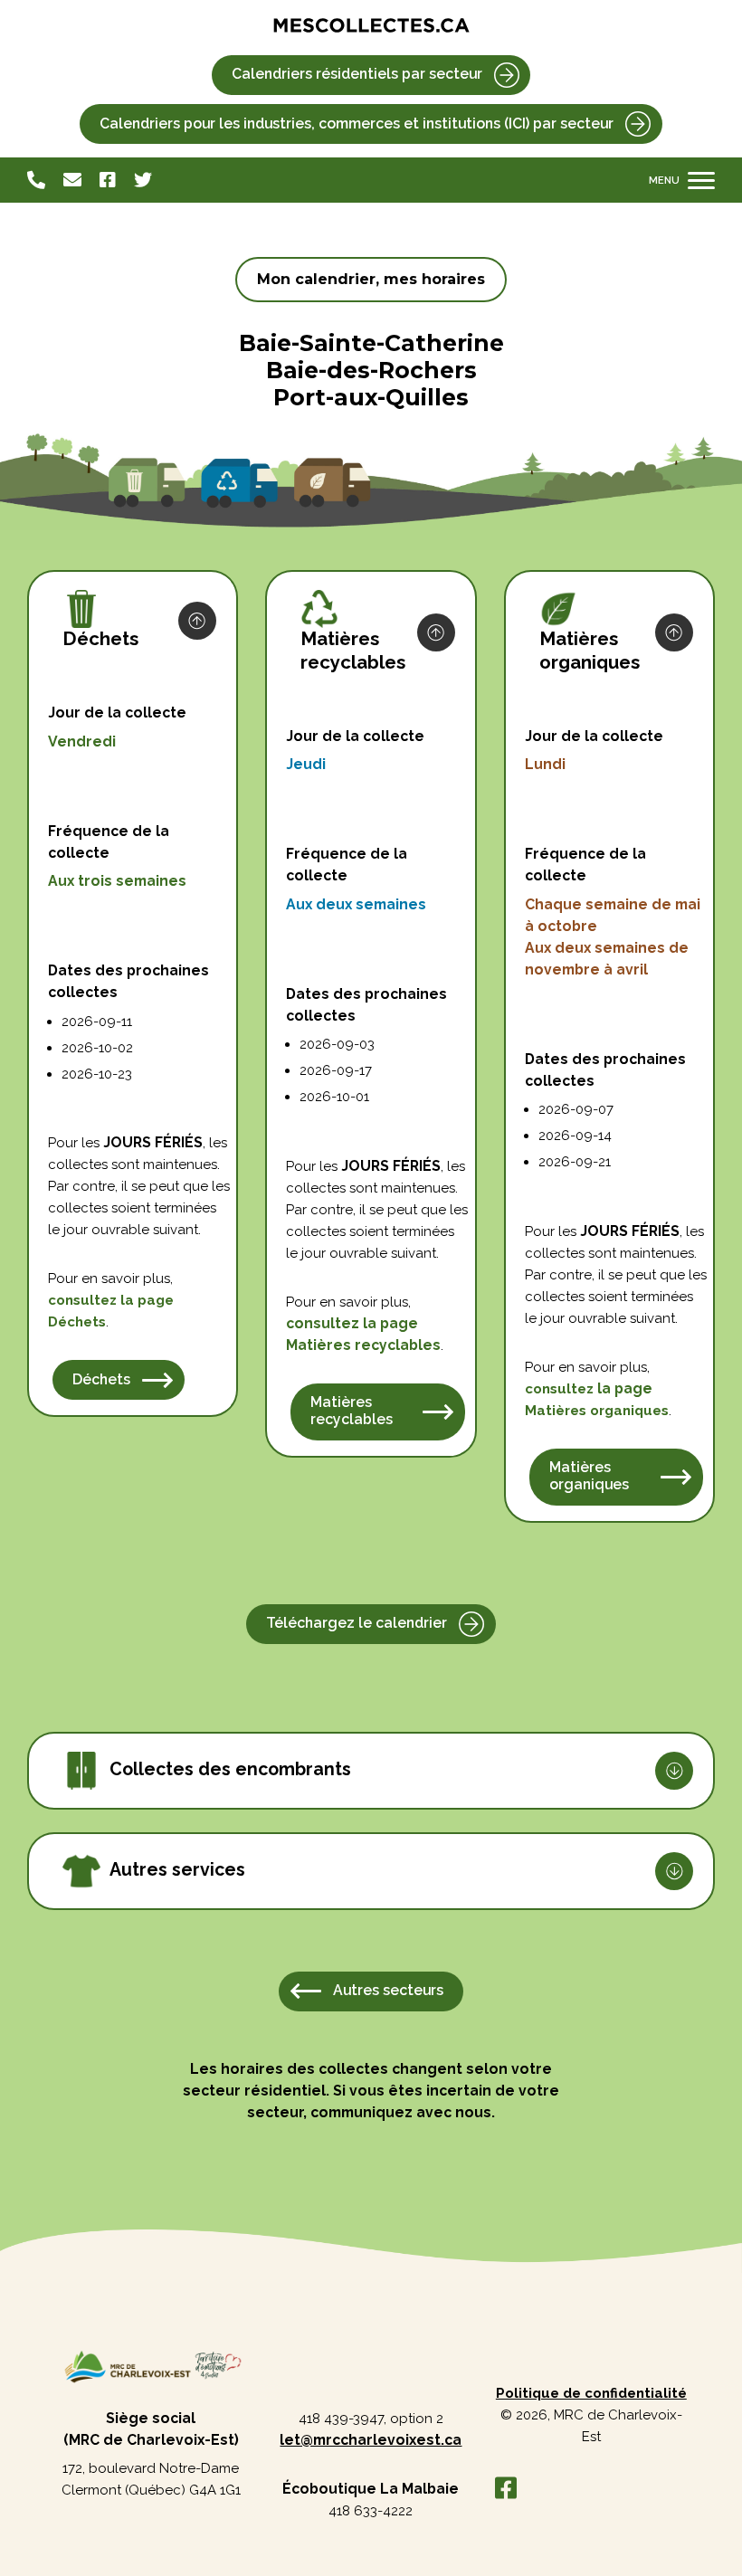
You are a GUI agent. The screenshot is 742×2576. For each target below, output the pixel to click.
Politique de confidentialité (591, 2393)
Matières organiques (589, 1476)
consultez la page (352, 1323)
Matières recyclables (352, 1411)
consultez (111, 1300)
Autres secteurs (388, 1990)
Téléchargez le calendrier (357, 1623)
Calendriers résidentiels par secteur (357, 74)
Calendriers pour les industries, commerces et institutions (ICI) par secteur (357, 124)
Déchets (77, 1322)
